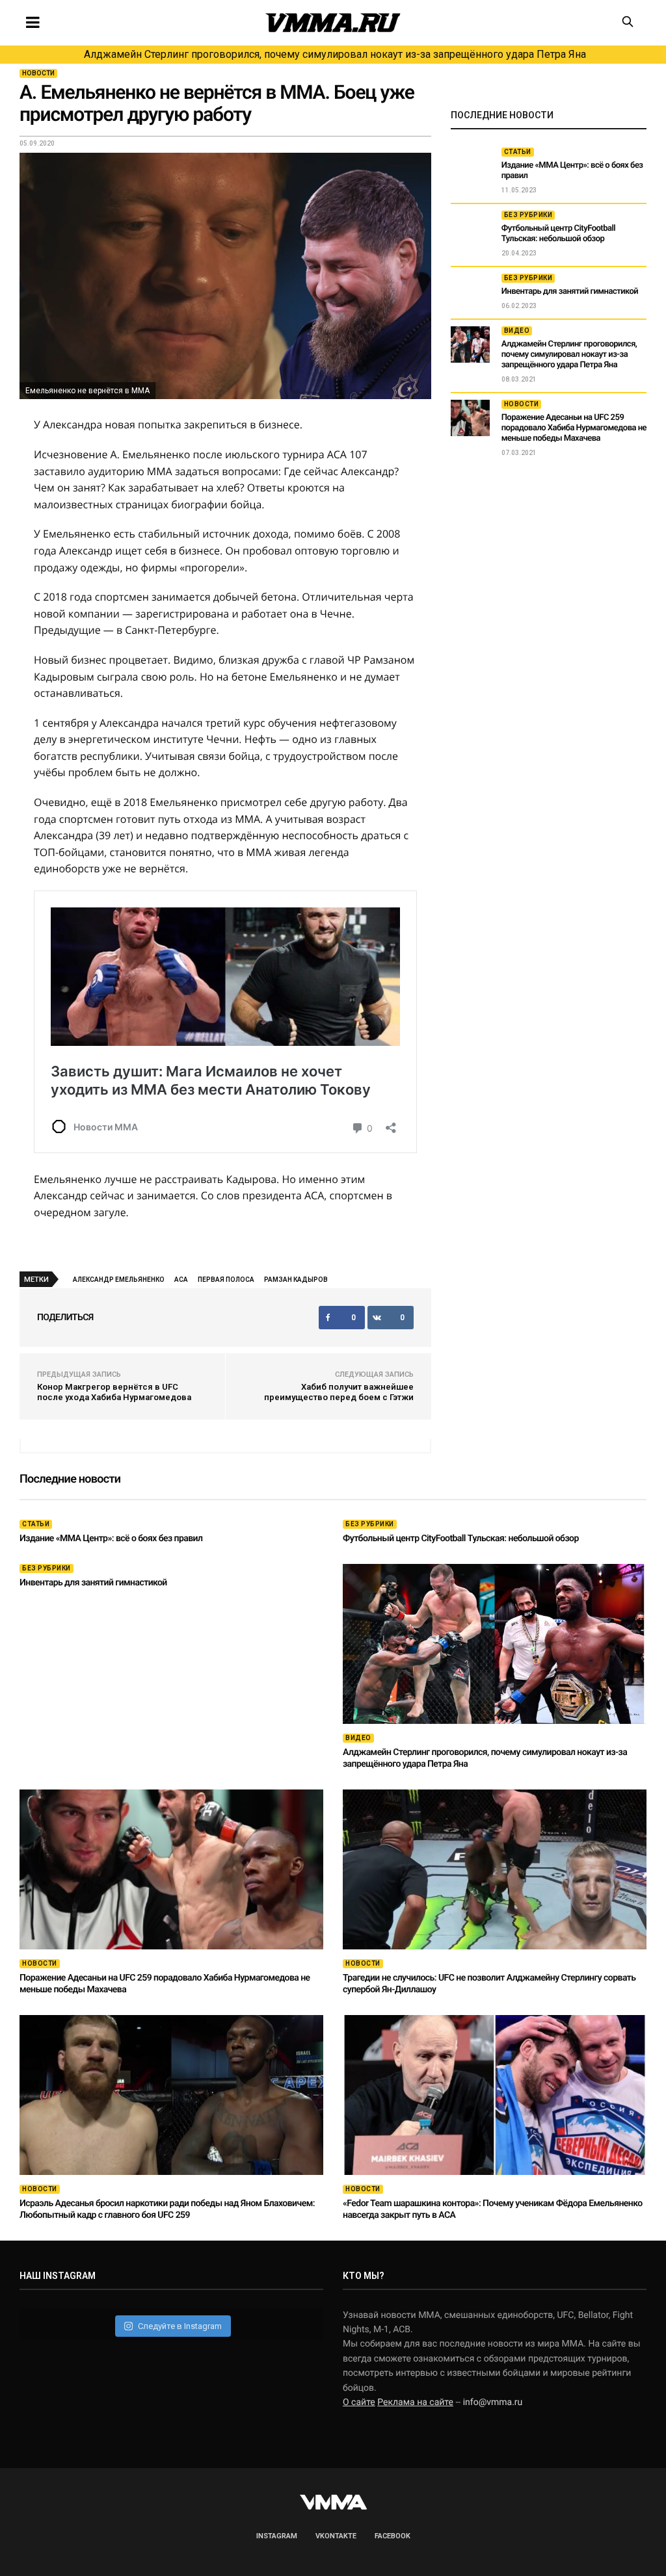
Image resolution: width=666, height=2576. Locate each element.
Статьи (518, 152)
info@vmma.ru (493, 2402)
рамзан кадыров (296, 1280)
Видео (517, 331)
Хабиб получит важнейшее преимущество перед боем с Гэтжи (339, 1392)
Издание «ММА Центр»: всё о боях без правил (111, 1539)
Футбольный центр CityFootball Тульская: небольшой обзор (558, 234)
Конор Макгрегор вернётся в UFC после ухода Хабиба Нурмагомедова (114, 1392)
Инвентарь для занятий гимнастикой (570, 292)
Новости (38, 73)
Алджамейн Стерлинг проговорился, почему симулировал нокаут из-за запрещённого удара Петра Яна (335, 54)
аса (181, 1280)
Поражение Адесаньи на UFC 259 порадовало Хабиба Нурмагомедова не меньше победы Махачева (574, 428)
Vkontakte (336, 2536)
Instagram (277, 2536)
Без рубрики (528, 215)
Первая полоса (226, 1280)
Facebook (393, 2536)
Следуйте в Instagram (180, 2326)
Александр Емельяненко (119, 1280)
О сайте (359, 2402)
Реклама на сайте (415, 2402)
